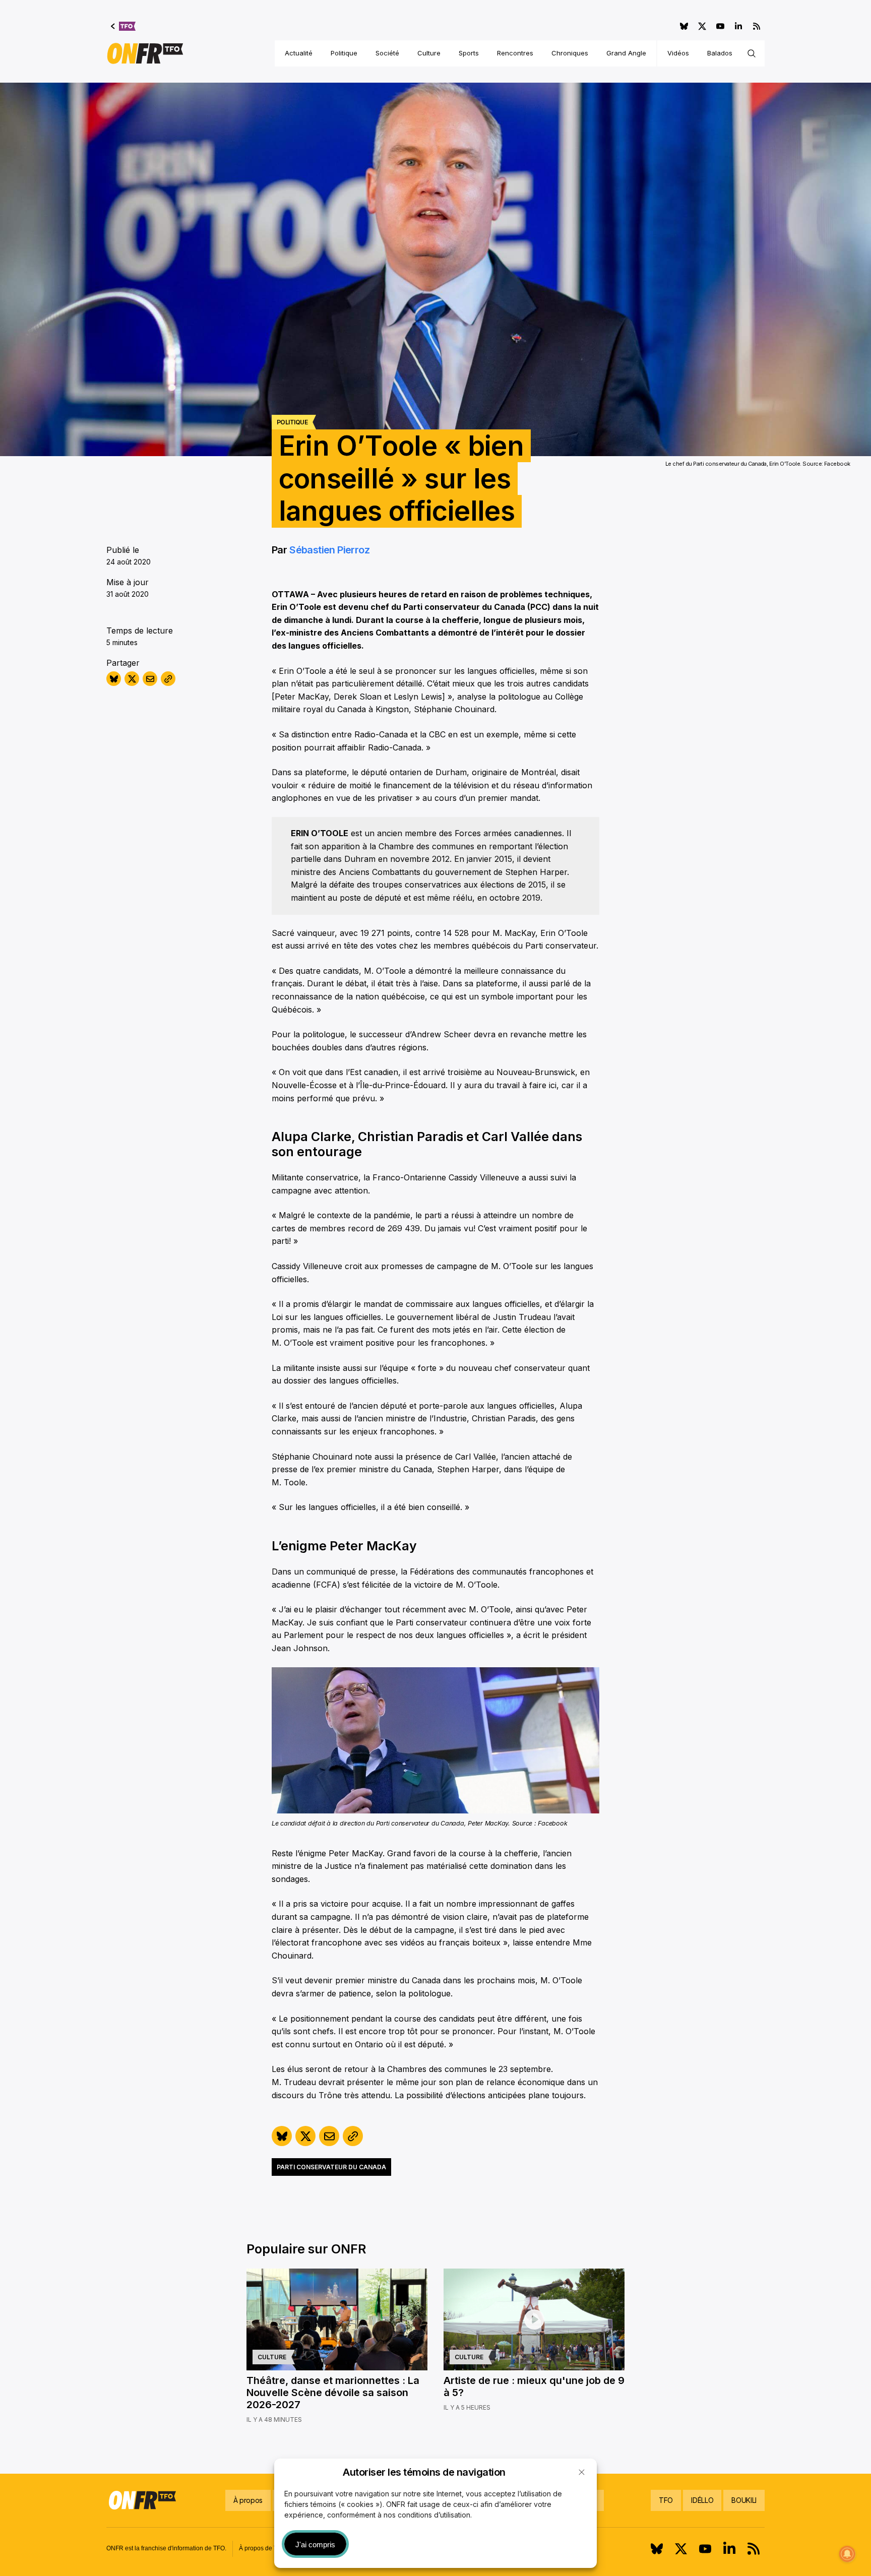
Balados (720, 53)
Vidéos (678, 53)
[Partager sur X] (132, 679)
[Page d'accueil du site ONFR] (145, 53)
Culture (429, 53)
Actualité (299, 53)
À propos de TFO (262, 2548)
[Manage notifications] (847, 2554)
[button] (582, 2472)
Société (387, 53)
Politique (344, 53)
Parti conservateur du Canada (331, 2167)
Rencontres (515, 53)
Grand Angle (626, 53)
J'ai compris (315, 2544)
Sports (469, 53)
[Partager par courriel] (150, 679)
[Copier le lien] (168, 679)
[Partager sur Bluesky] (114, 679)
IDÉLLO (702, 2500)
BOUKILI (744, 2500)
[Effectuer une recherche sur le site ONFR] (752, 53)
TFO (666, 2500)
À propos (248, 2500)
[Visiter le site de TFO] (123, 26)
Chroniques (570, 53)
